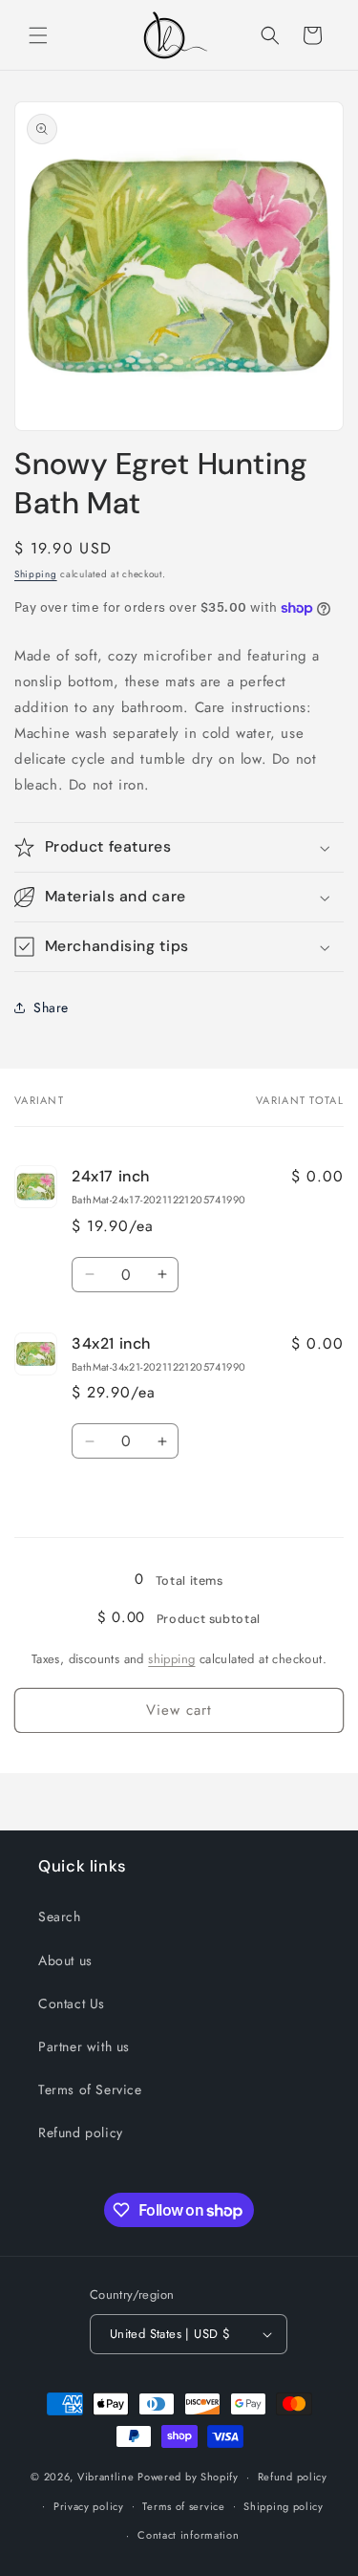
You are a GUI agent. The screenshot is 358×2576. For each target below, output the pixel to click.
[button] (38, 35)
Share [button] (51, 1007)
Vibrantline (106, 2477)
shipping (171, 1659)
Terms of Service (90, 2089)
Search (60, 1916)
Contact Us (72, 2003)
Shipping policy (284, 2506)
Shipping (36, 574)
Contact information (188, 2535)
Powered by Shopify (188, 2477)
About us (65, 1960)
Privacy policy (89, 2506)
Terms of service (183, 2506)
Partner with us (84, 2046)
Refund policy (81, 2132)
